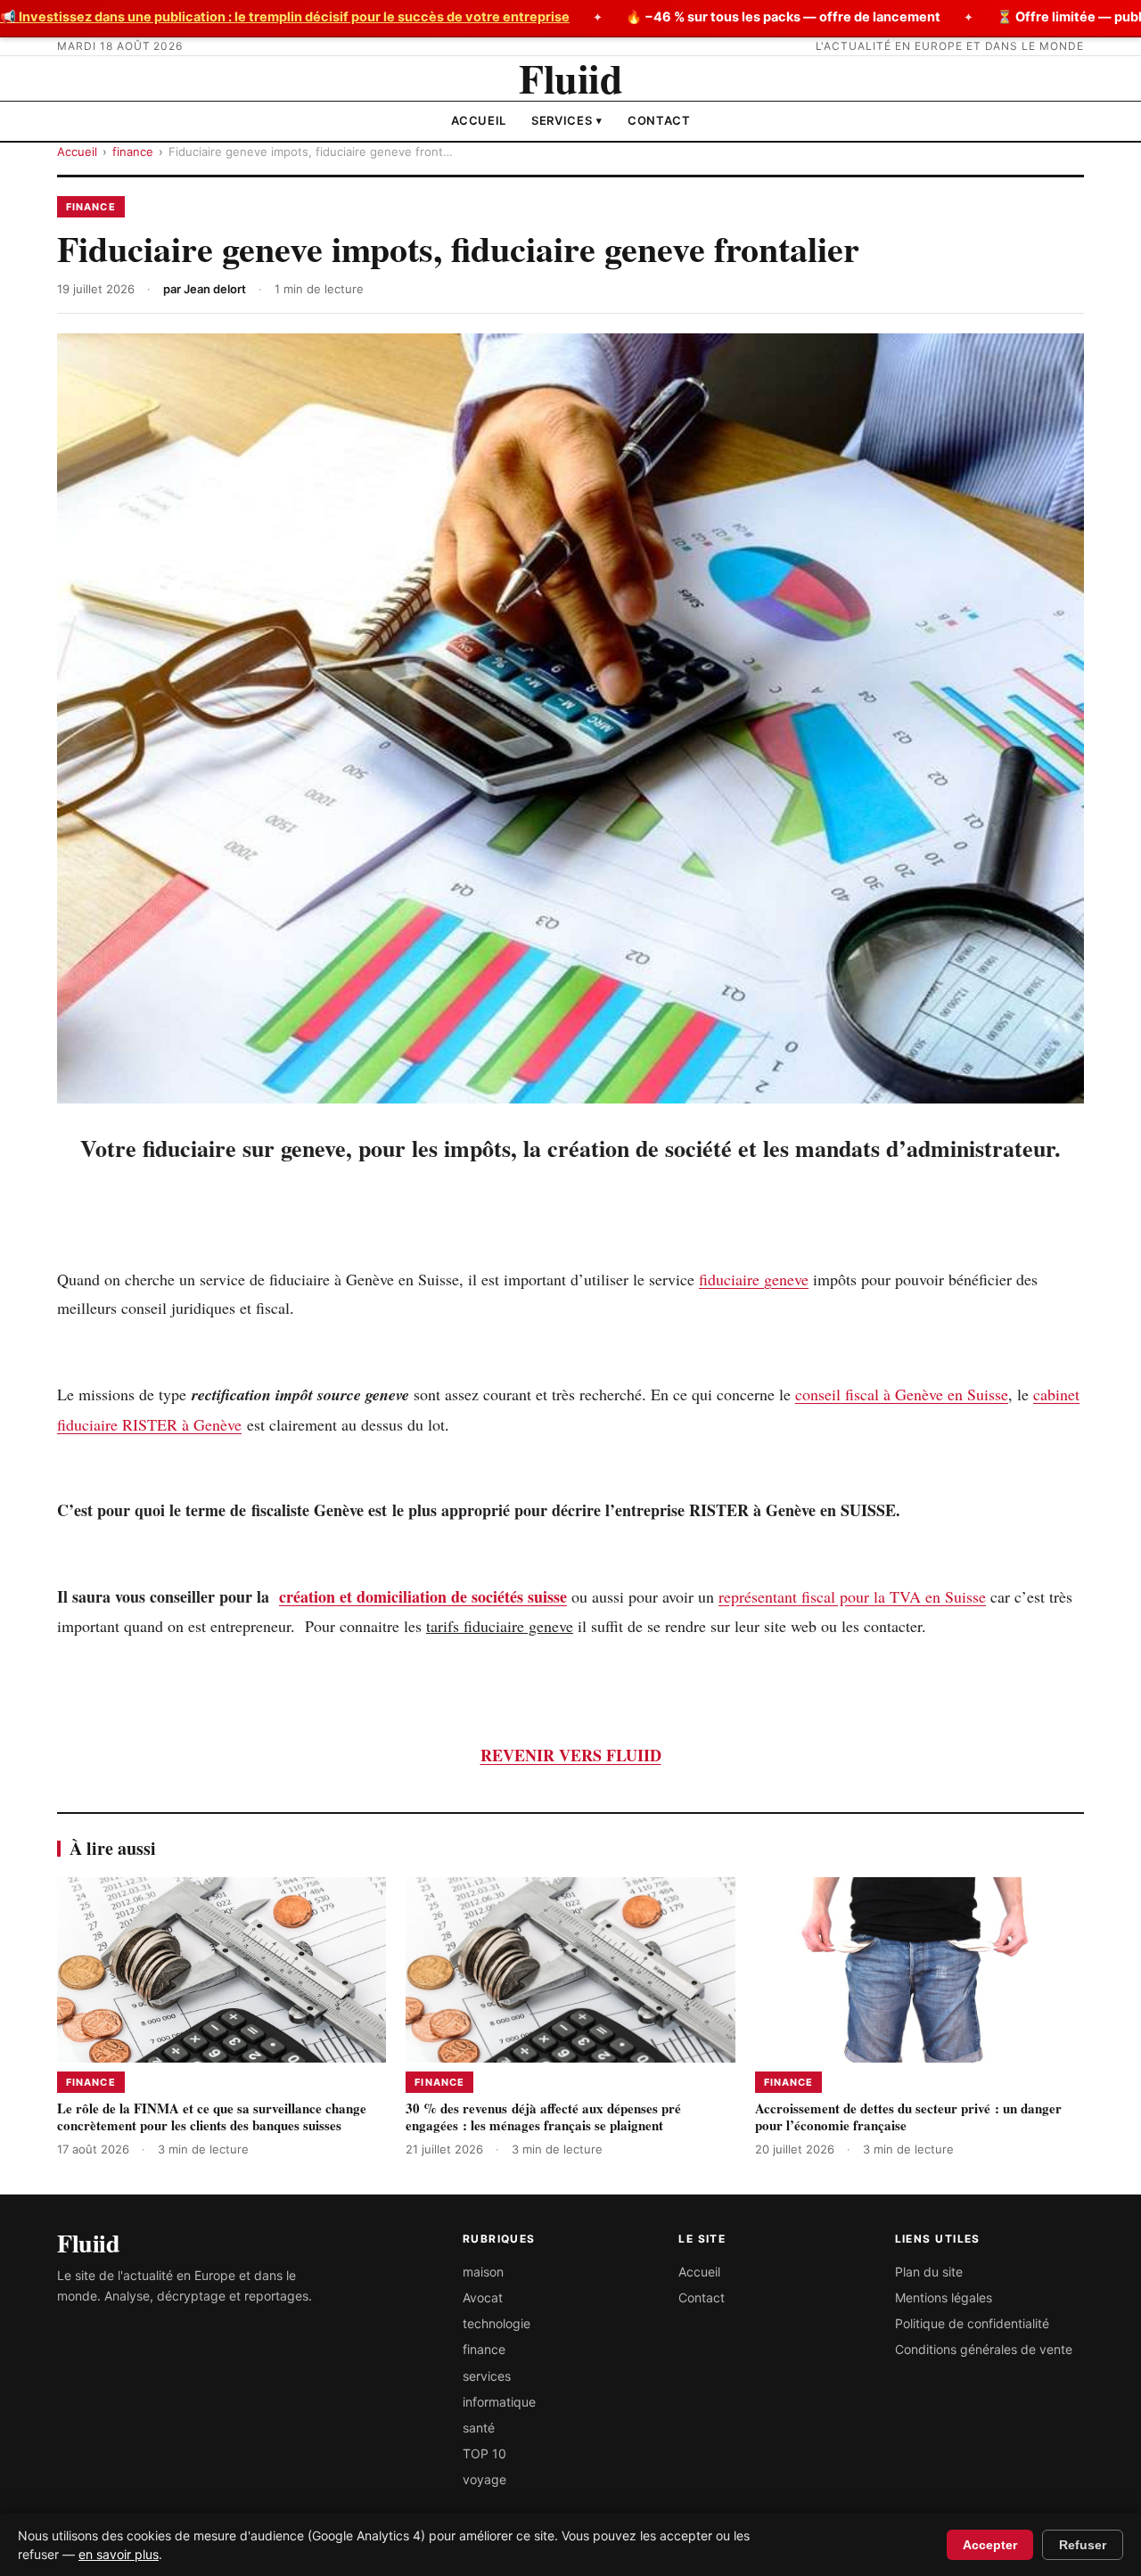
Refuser (1083, 2545)
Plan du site (929, 2272)
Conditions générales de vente (984, 2349)
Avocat (483, 2297)
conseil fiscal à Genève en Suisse (902, 1394)
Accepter (990, 2545)
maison (483, 2272)
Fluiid (570, 78)
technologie (497, 2323)
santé (479, 2428)
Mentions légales (944, 2297)
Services (567, 120)
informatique (499, 2402)
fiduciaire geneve (754, 1279)
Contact (659, 120)
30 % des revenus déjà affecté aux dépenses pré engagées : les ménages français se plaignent (543, 2117)
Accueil (479, 120)
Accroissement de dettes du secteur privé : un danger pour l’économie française (908, 2117)
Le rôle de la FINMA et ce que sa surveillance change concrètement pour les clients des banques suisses (212, 2117)
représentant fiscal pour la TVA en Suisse (852, 1596)
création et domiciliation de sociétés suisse (423, 1596)
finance (133, 152)
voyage (484, 2479)
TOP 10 (484, 2453)
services (487, 2376)
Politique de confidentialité (972, 2323)
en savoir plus (119, 2554)
